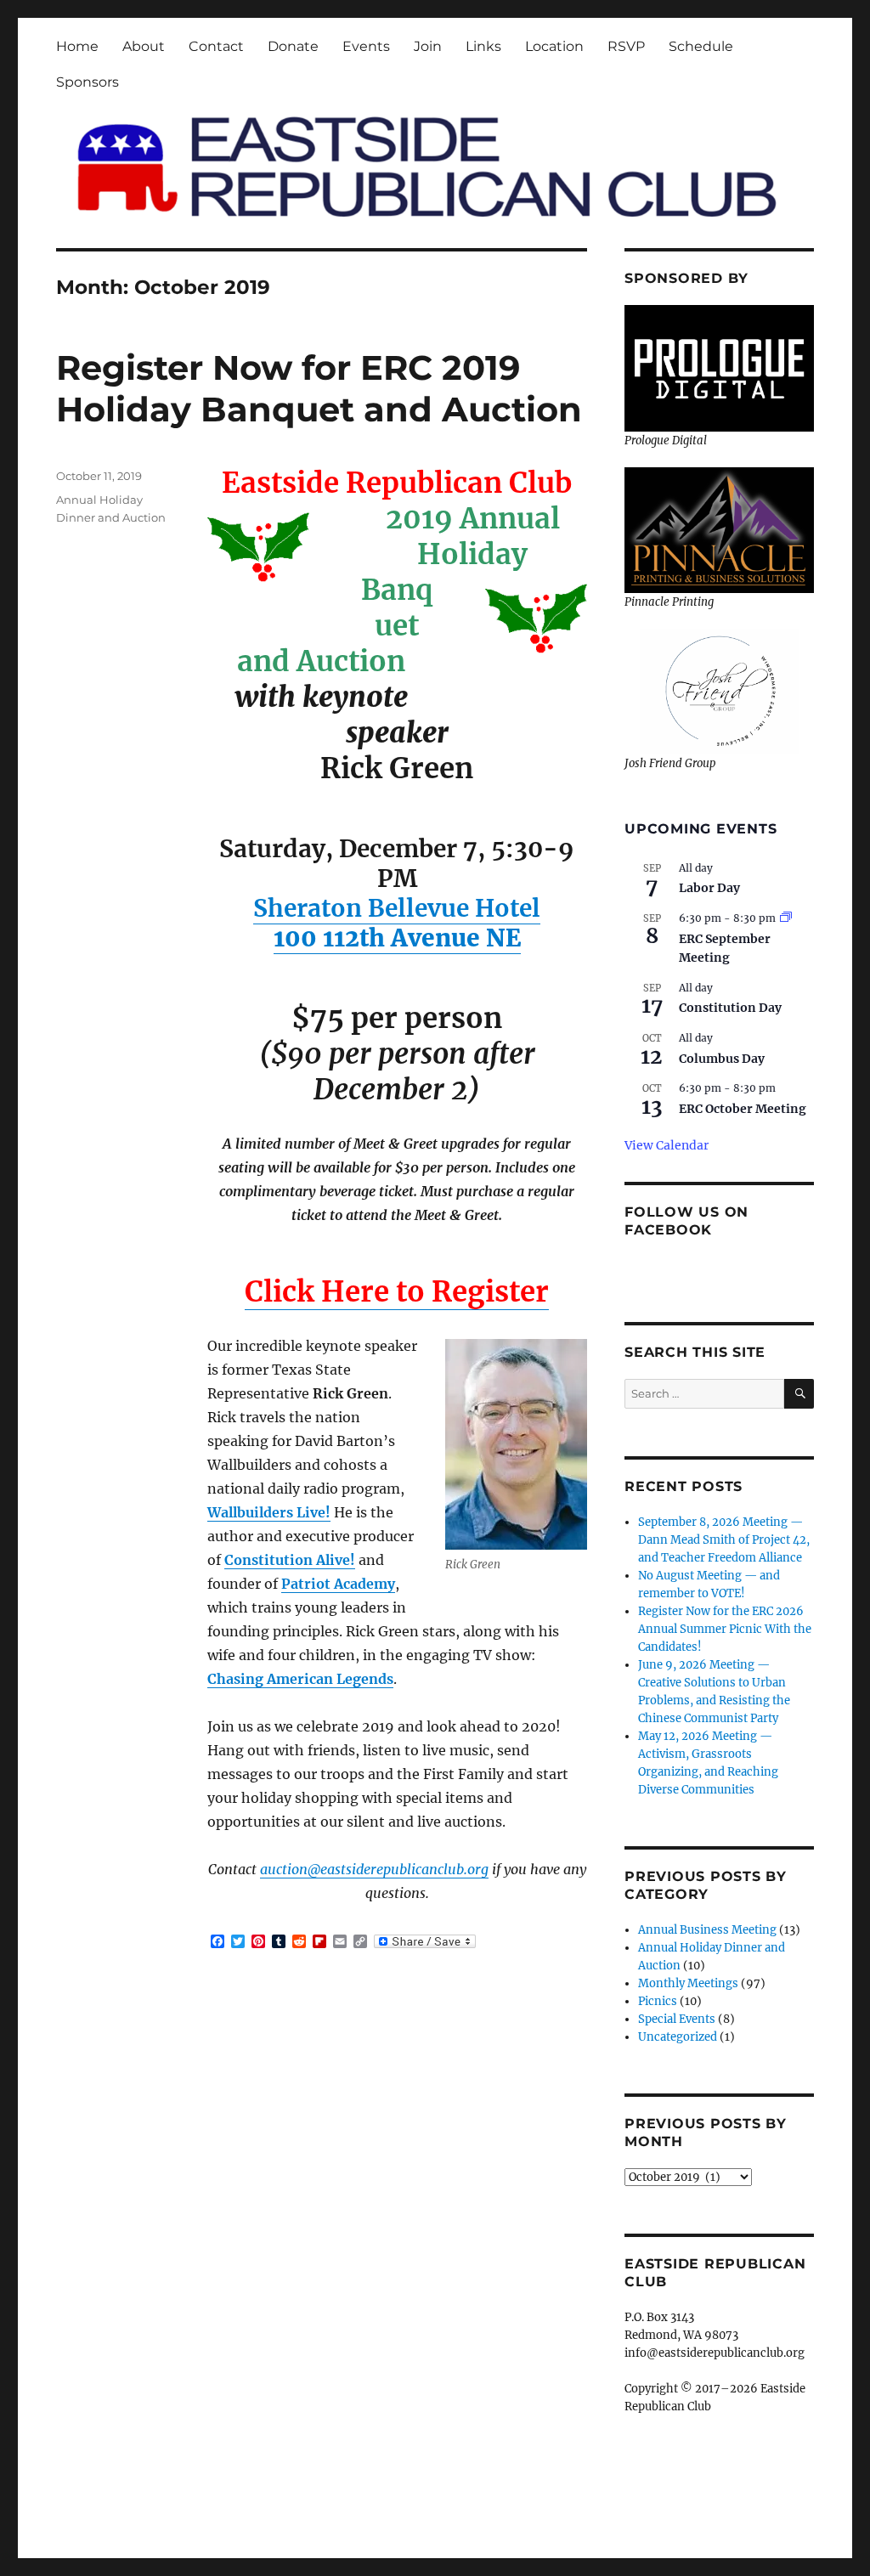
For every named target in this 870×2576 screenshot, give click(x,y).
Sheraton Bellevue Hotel (397, 908)
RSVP (626, 46)
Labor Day (709, 888)
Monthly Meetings (688, 1983)
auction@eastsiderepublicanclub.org (374, 1869)
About (144, 46)
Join (428, 46)
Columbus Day (722, 1059)
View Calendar (667, 1145)
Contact (216, 46)
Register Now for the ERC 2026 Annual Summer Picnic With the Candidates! (725, 1629)
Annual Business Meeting (707, 1930)
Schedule (701, 46)
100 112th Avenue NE (397, 938)
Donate (293, 46)
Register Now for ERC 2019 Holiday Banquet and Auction (319, 388)
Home (77, 46)
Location (554, 46)
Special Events (677, 2019)
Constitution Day (730, 1008)
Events (366, 46)
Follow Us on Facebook (686, 1221)
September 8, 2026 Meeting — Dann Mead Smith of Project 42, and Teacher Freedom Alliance (724, 1540)
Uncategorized (678, 2037)
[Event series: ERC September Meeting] (786, 918)
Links (483, 46)
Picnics (658, 2001)
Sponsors (88, 82)
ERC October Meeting (743, 1109)
